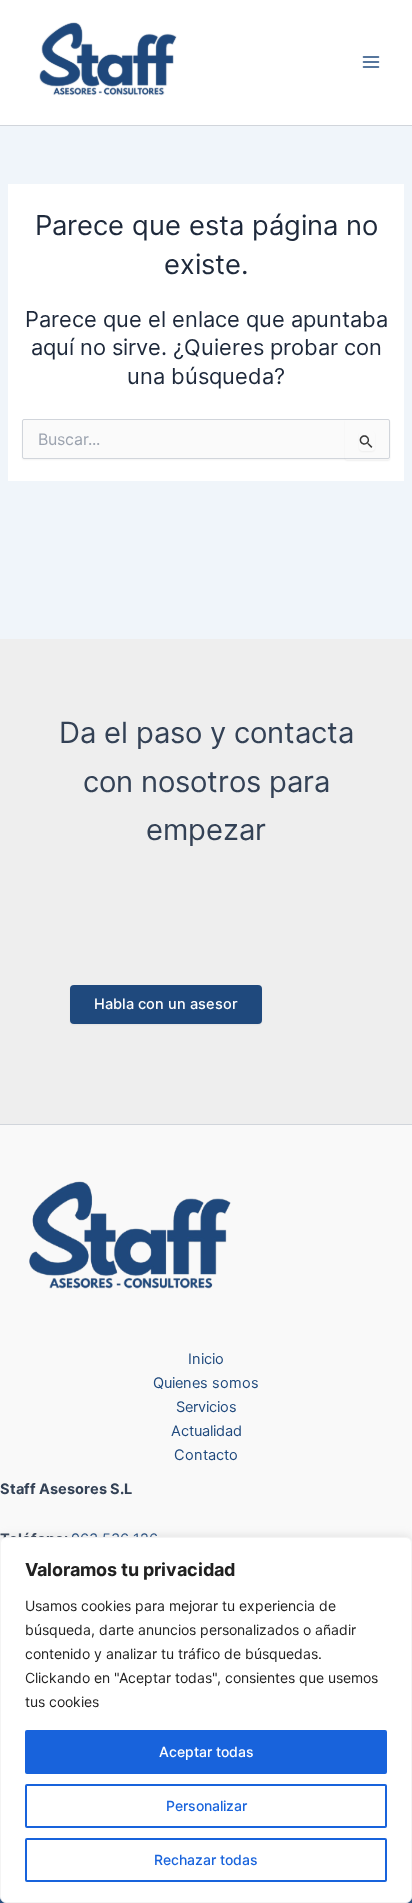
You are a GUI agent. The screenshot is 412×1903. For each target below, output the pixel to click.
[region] (206, 1720)
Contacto (206, 1455)
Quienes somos (206, 1383)
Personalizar (206, 1805)
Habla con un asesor (166, 1004)
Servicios (206, 1407)
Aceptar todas (206, 1751)
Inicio (206, 1359)
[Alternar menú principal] (371, 63)
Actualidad (206, 1431)
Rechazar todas (206, 1859)
